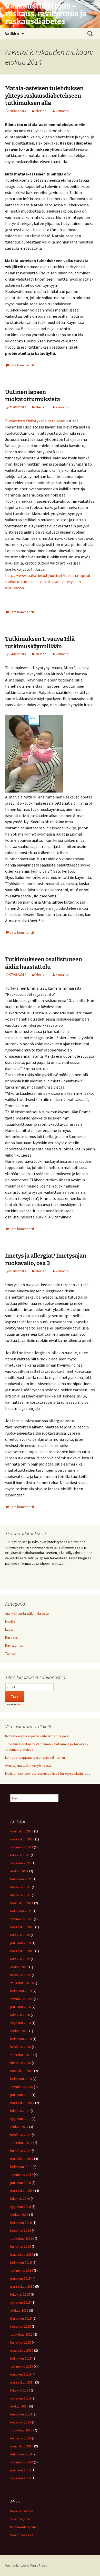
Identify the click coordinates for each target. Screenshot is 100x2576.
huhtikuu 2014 (21, 2438)
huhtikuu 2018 (21, 2063)
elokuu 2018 (19, 2031)
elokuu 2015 (19, 2310)
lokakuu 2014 (20, 2390)
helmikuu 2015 (21, 2358)
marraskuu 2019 (22, 1951)
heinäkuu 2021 (21, 1879)
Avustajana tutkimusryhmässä (28, 1765)
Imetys (10, 1621)
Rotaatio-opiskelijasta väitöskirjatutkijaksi (38, 1736)
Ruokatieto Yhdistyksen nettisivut (35, 421)
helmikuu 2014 (21, 2454)
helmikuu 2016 (21, 2262)
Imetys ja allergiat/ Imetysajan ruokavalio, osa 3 (46, 1259)
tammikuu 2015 (22, 2366)
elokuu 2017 (19, 2127)
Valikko (12, 33)
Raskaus (12, 1637)
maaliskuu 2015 (22, 2350)
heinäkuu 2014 (21, 2414)
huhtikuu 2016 (21, 2246)
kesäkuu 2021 (21, 1887)
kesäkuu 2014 (21, 2422)
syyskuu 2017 (21, 2119)
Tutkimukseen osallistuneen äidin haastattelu (44, 963)
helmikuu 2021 (21, 1911)
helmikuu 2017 (21, 2167)
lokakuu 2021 (20, 1855)
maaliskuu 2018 (22, 2071)
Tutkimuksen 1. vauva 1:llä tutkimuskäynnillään (40, 643)
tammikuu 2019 (22, 1999)
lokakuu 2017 (20, 2111)
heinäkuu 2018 (21, 2039)
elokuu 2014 (19, 2406)
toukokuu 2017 (21, 2143)
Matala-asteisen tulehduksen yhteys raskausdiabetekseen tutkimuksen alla (44, 96)
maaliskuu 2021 (22, 1903)
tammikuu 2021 (22, 1919)
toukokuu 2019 (21, 1983)
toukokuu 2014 (21, 2430)
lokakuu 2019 (20, 1959)
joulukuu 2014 (21, 2374)
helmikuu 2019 (21, 1991)
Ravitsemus (14, 1645)
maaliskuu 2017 (22, 2159)
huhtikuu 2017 (21, 2151)
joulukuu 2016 (21, 2183)
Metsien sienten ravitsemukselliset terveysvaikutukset (47, 1773)
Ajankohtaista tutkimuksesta (27, 1613)
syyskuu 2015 (21, 2302)
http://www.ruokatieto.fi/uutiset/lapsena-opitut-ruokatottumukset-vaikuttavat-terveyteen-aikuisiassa (49, 582)
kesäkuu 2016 (21, 2230)
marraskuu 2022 (22, 1839)
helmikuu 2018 (21, 2079)
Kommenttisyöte (23, 2527)
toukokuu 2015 (21, 2334)
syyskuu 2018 (21, 2023)
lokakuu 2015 (20, 2294)
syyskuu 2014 (21, 2398)
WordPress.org (22, 2535)
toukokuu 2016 (21, 2238)
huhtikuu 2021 (21, 1895)
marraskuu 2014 (22, 2382)
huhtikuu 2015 (21, 2342)
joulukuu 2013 (21, 2470)
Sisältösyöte (20, 2519)
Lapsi (9, 1629)
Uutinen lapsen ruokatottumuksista (33, 396)
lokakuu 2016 (20, 2199)
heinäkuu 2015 (21, 2318)
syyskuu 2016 (21, 2207)
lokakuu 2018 (20, 2015)
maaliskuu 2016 (22, 2254)
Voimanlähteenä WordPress (26, 2565)
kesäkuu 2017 (21, 2135)
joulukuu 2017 (21, 2095)
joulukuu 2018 (21, 2007)
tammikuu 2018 (22, 2087)
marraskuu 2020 (22, 1927)
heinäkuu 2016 (21, 2223)
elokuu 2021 (19, 1871)
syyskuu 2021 (21, 1863)
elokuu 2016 (19, 2215)
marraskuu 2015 (22, 2286)
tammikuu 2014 (22, 2462)
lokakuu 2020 (20, 1935)
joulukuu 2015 (21, 2278)
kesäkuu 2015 (21, 2326)
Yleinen (41, 111)
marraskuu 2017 (22, 2103)
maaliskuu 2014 (22, 2446)
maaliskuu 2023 (22, 1831)
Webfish (21, 1704)
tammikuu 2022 (22, 1847)
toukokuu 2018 (21, 2055)
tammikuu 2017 (22, 2175)
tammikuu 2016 (22, 2270)
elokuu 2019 (19, 1967)
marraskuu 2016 (22, 2191)
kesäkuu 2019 (21, 1975)
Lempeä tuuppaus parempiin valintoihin (35, 1757)
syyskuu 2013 (21, 2478)
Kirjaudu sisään (22, 2511)
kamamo (62, 111)
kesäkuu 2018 (21, 2047)
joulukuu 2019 (21, 1943)
